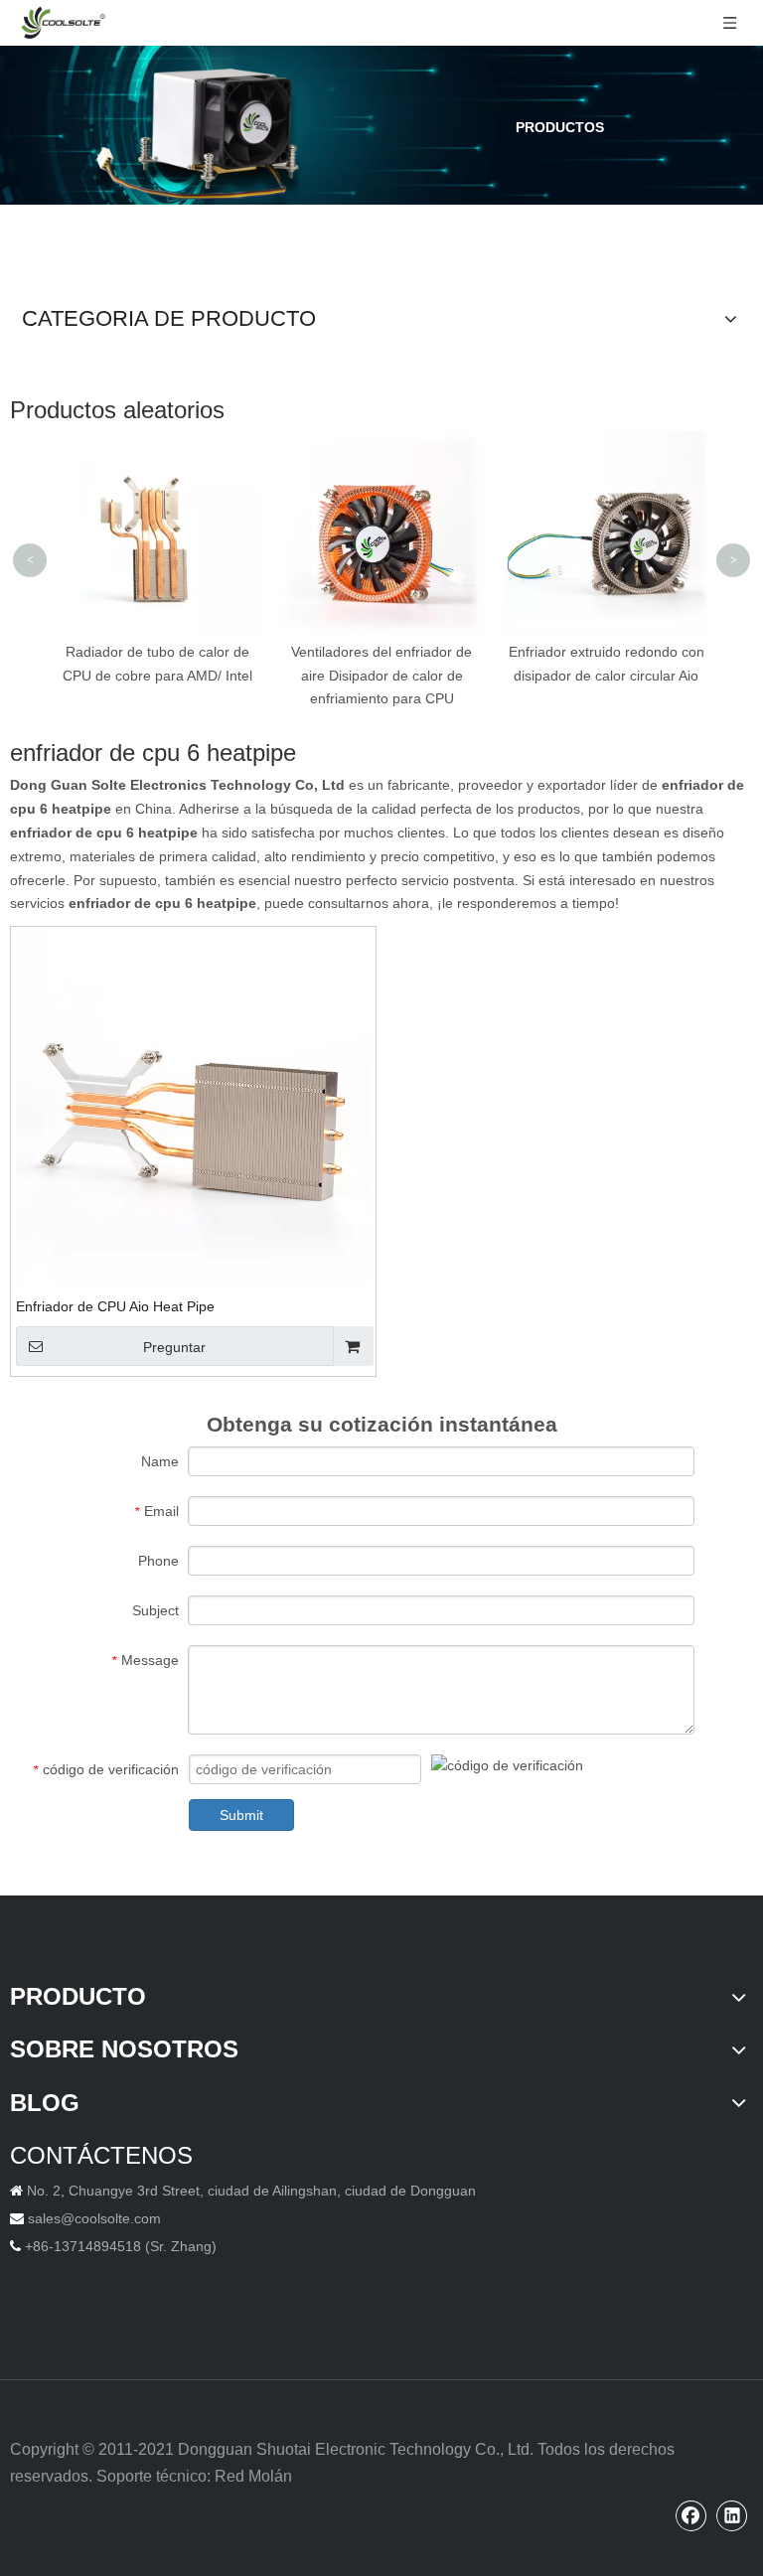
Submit (241, 1815)
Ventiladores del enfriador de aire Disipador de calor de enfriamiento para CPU (381, 676)
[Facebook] (691, 2515)
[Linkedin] (732, 2515)
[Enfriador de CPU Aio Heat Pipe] (193, 1108)
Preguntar (174, 1347)
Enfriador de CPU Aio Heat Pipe (115, 1306)
